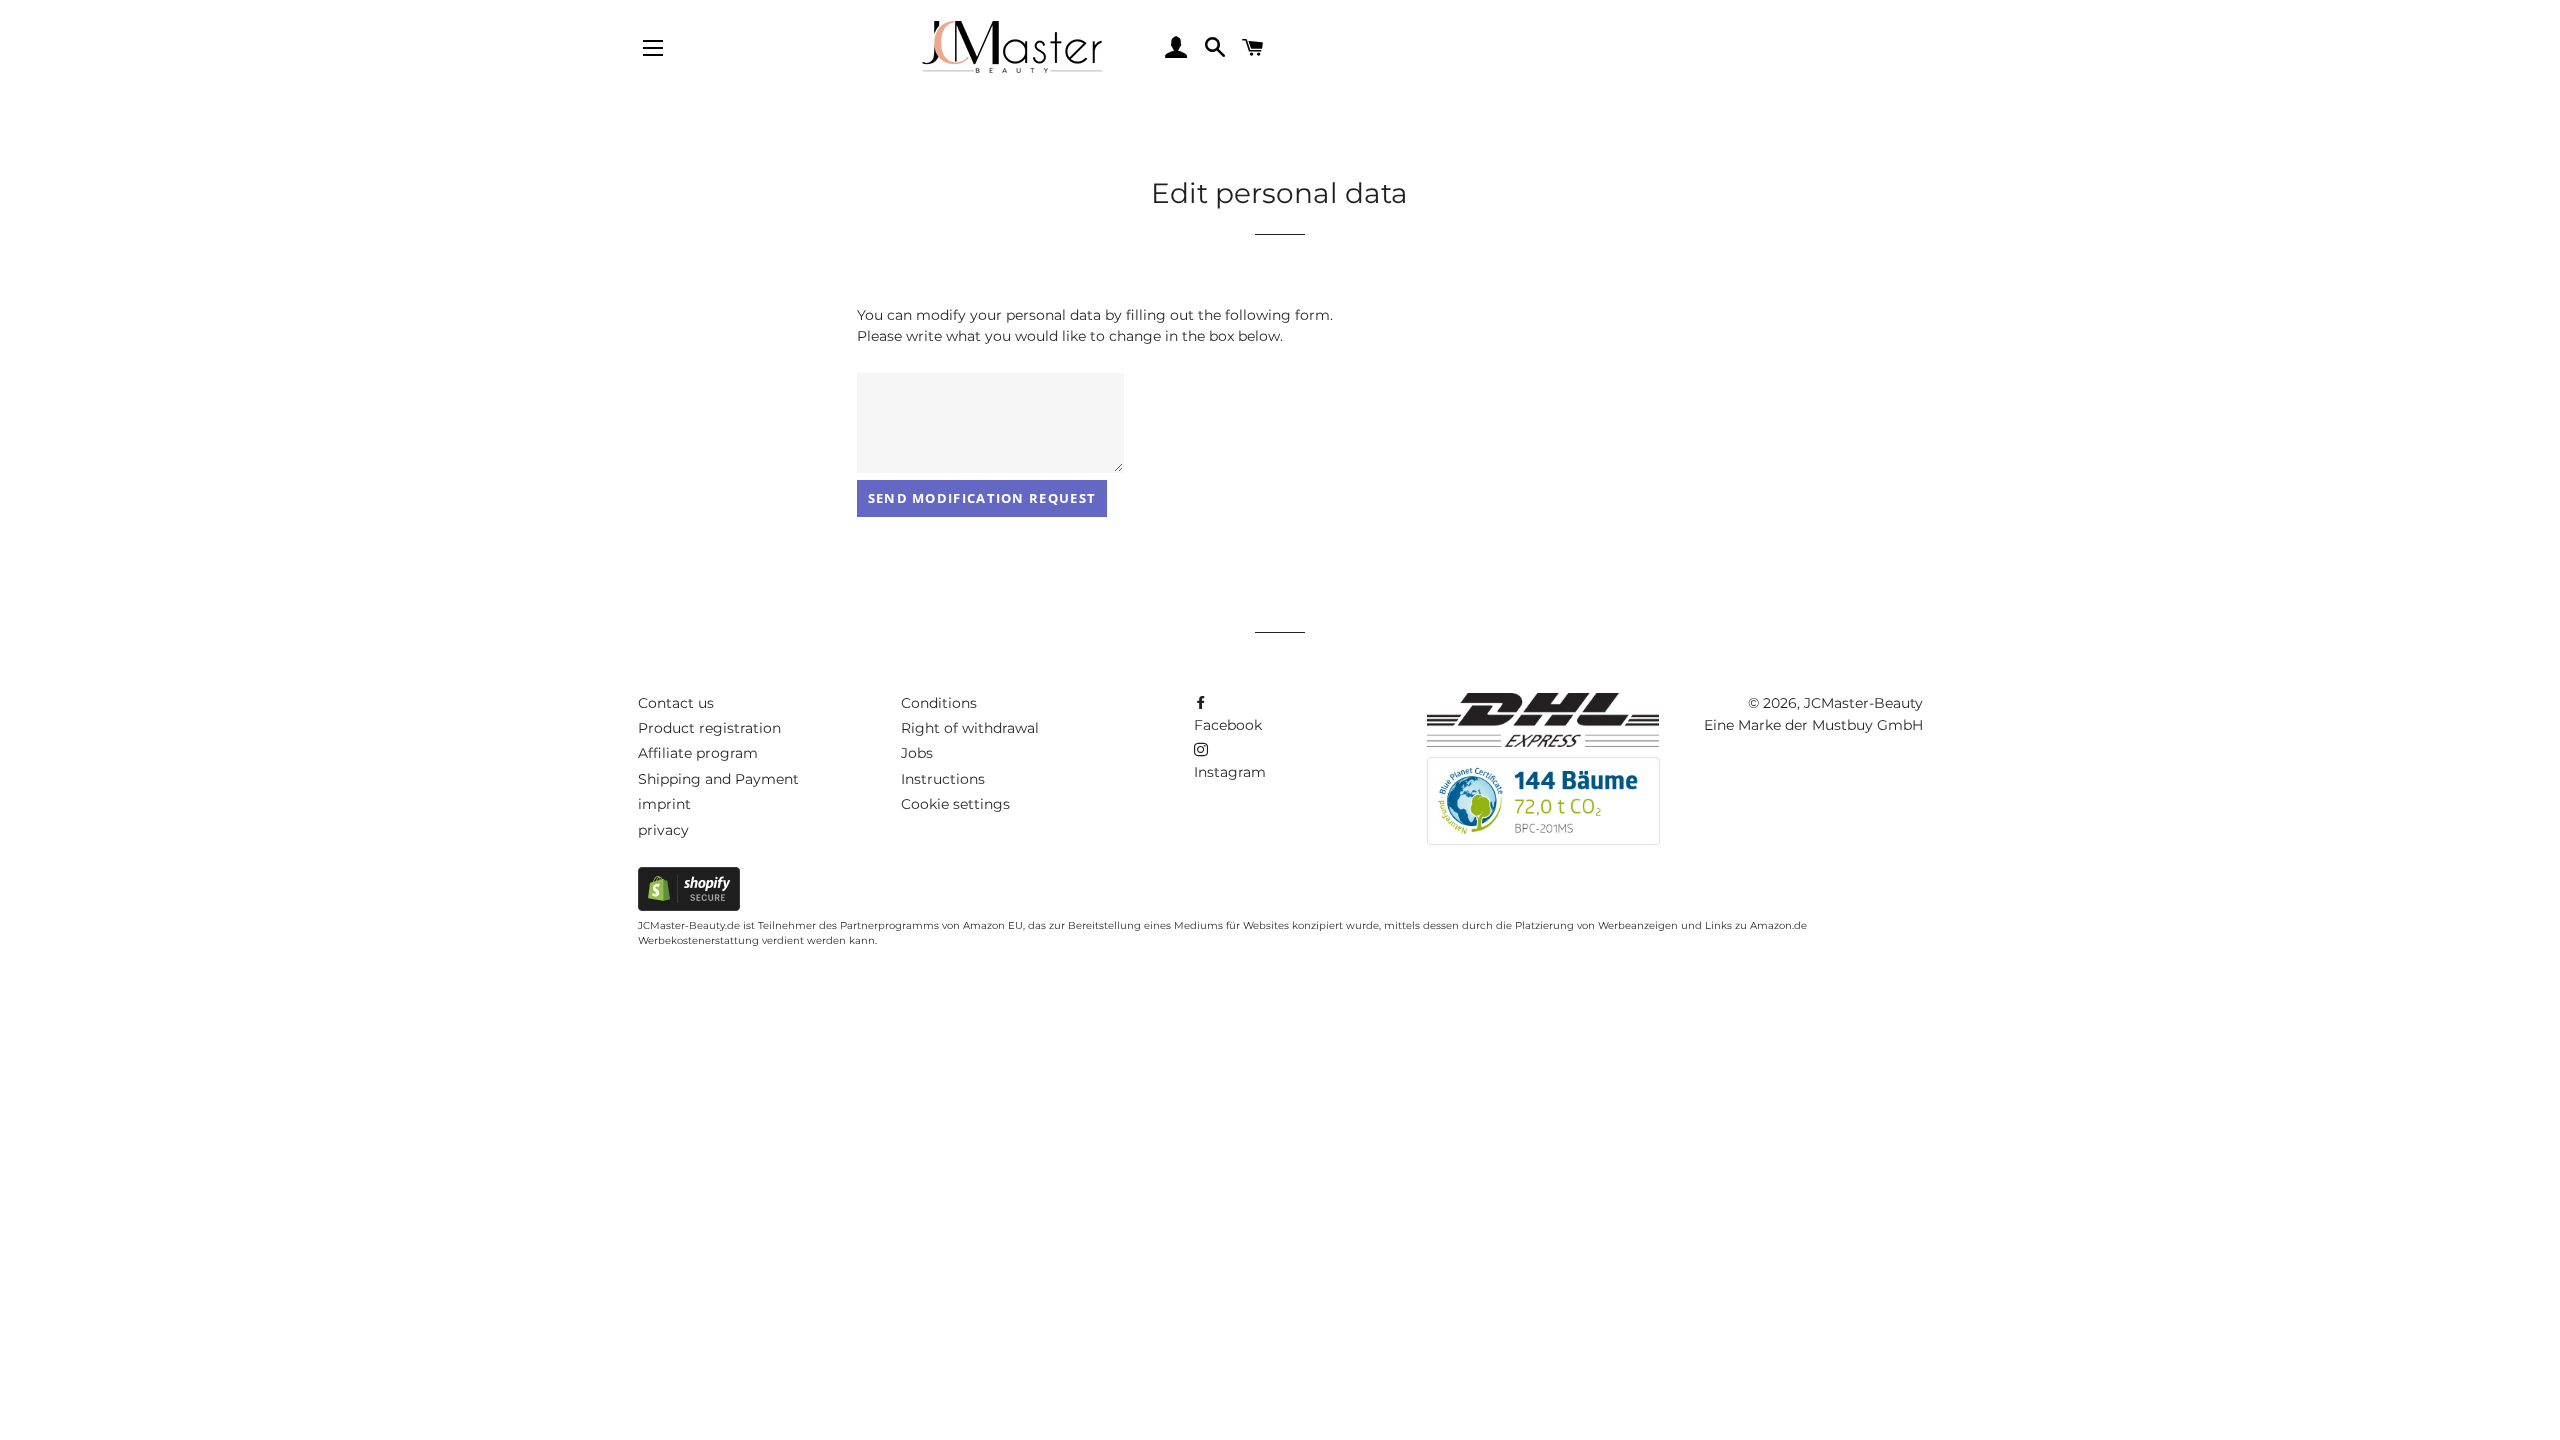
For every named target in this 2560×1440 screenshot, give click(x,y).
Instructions (943, 779)
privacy (663, 830)
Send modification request (982, 498)
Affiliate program (698, 753)
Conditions (939, 703)
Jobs (917, 753)
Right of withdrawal (970, 728)
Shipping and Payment (718, 779)
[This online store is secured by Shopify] (689, 906)
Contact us (676, 703)
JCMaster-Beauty (1863, 703)
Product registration (709, 728)
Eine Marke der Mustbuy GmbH (1813, 725)
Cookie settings (955, 804)
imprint (664, 804)
